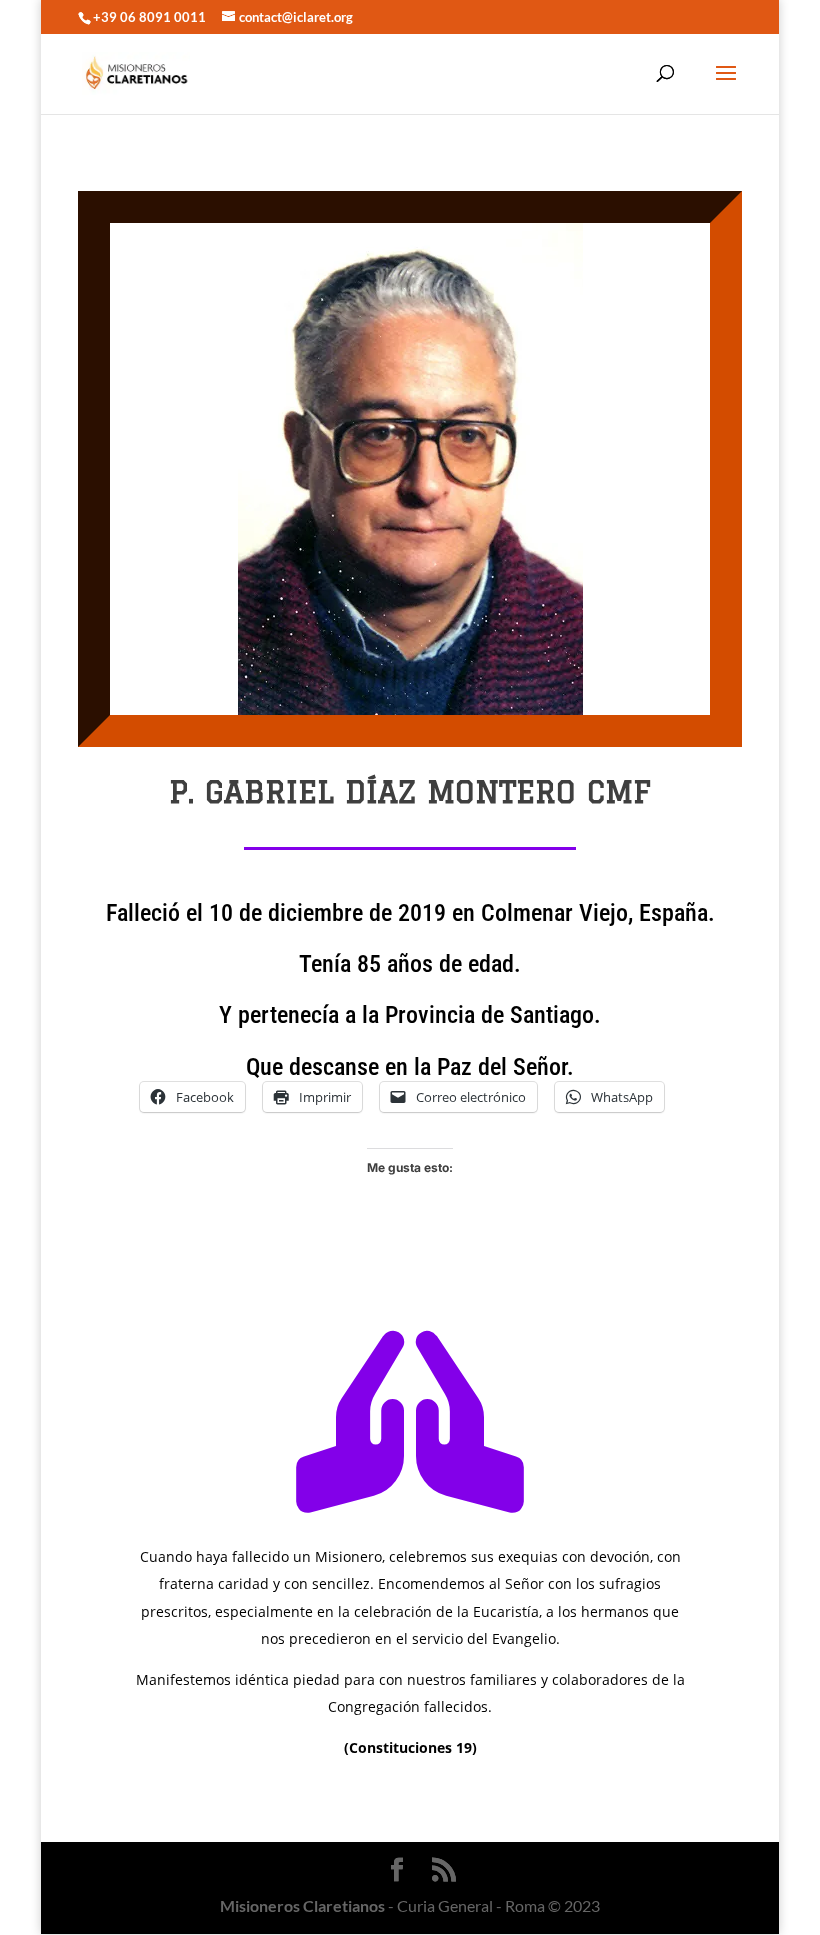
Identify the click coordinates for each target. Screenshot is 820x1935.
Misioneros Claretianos (302, 1905)
